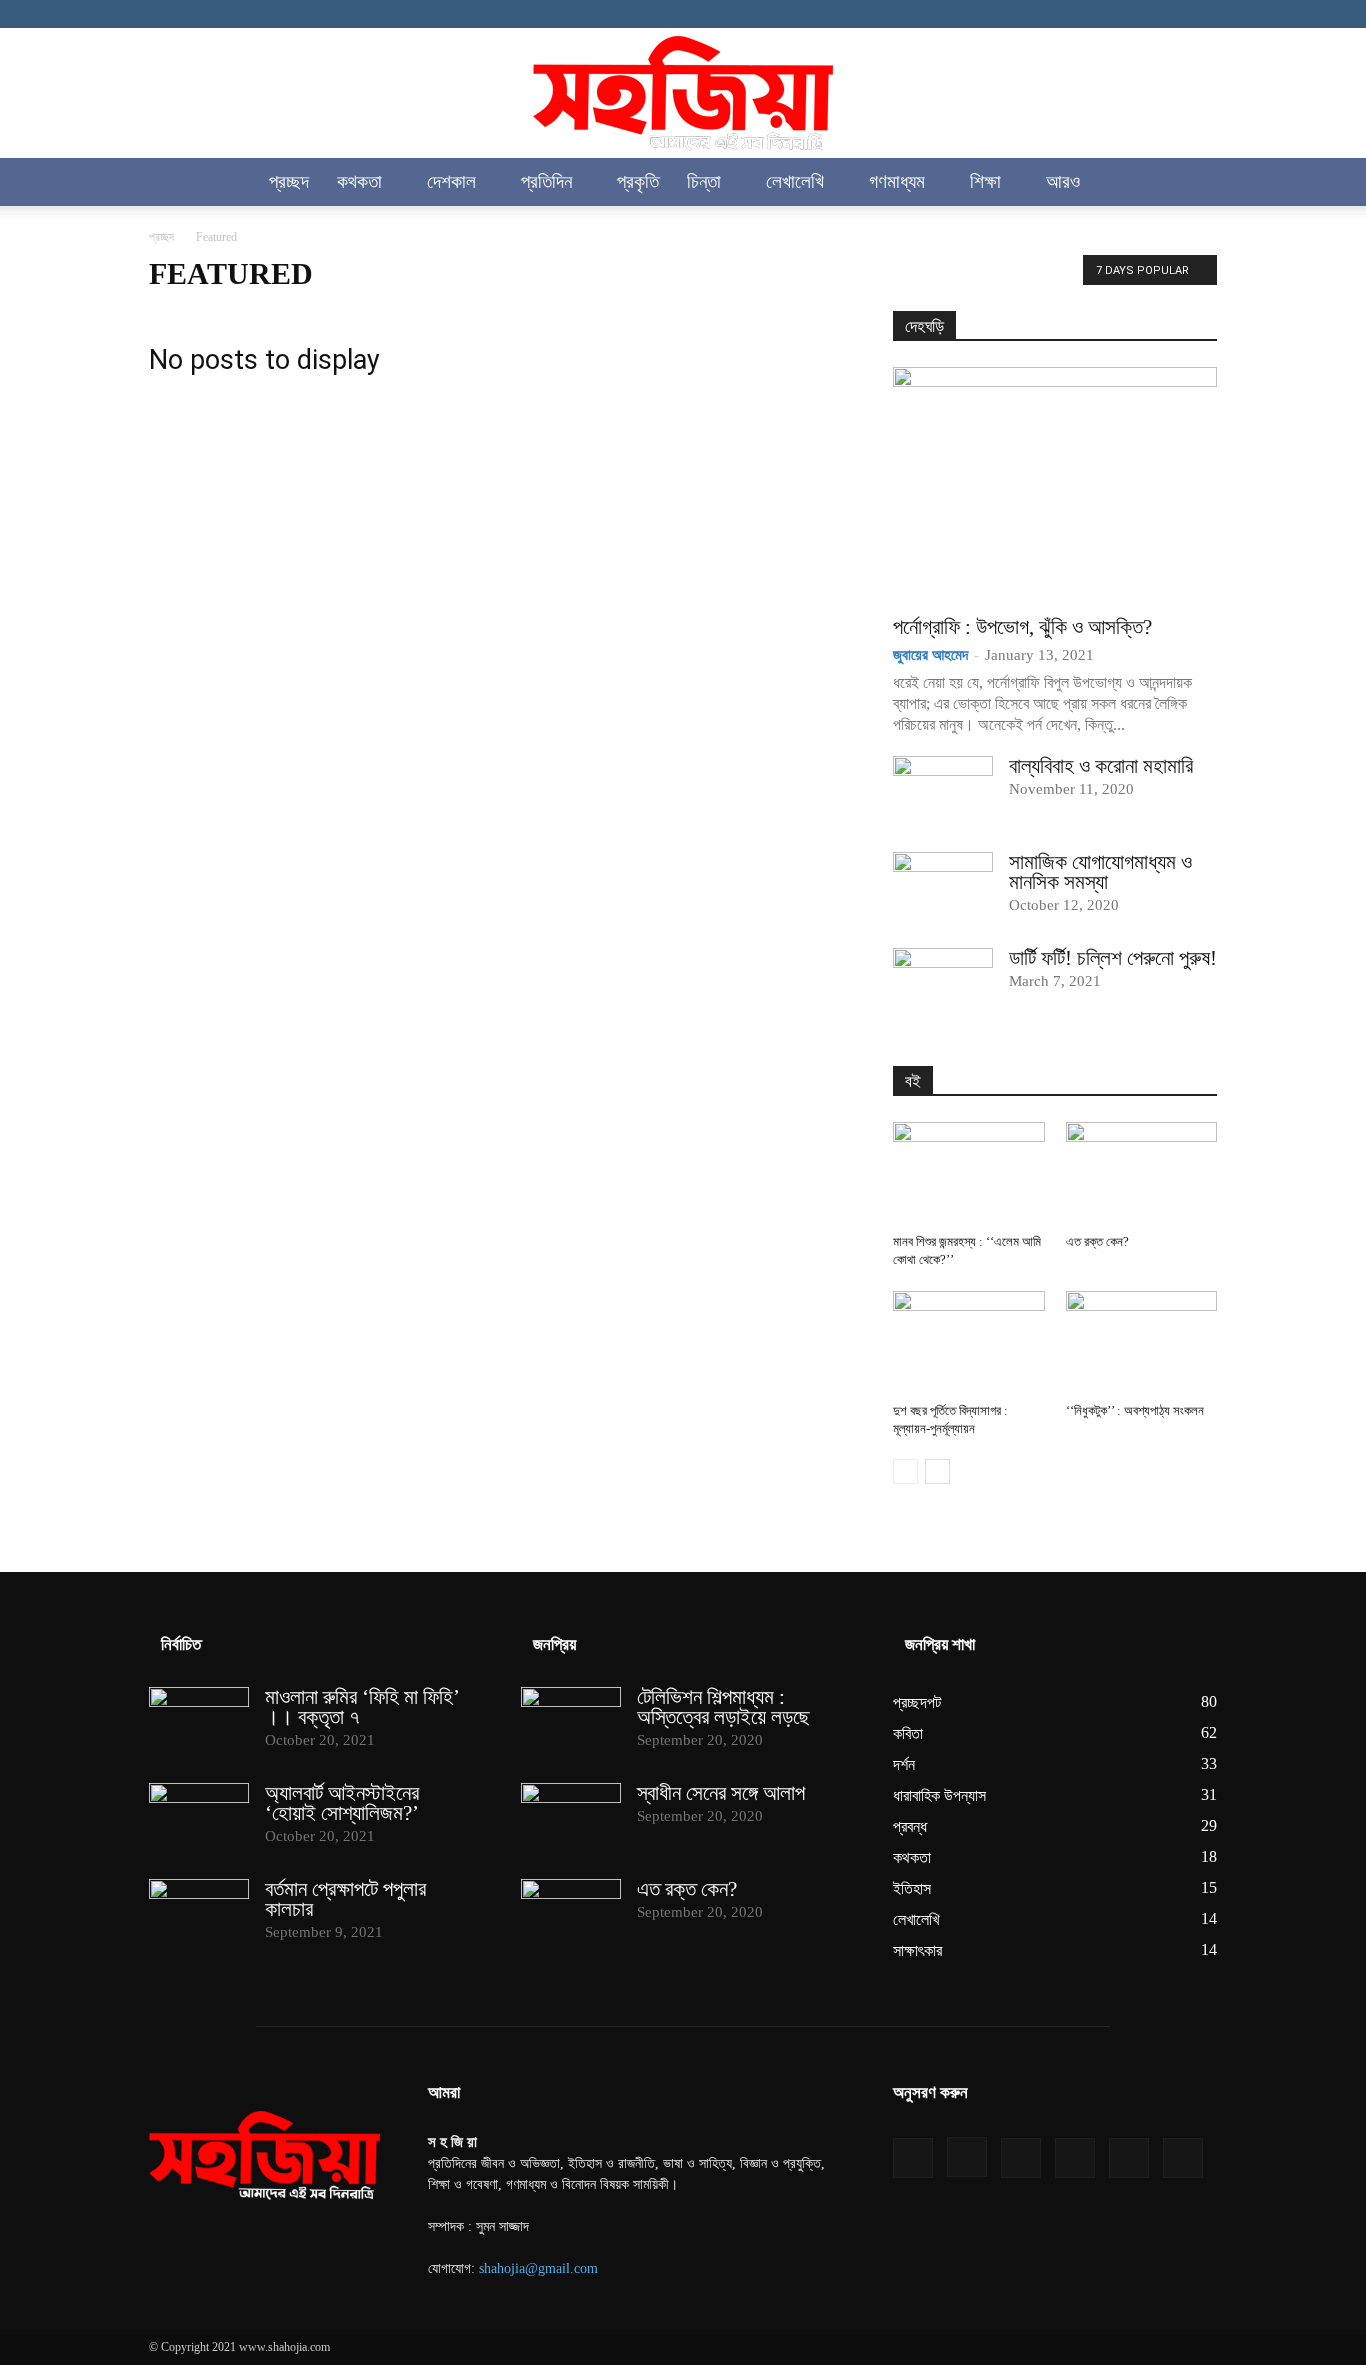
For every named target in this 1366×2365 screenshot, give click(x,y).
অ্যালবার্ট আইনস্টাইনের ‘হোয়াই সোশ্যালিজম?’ (342, 1803)
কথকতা (359, 181)
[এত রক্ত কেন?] (1142, 1174)
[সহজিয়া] (683, 93)
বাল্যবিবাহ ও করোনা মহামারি (1101, 766)
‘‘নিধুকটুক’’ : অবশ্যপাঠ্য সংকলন (1135, 1410)
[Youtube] (1202, 14)
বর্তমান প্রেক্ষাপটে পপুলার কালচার (345, 1899)
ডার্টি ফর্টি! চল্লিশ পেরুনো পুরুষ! (1113, 958)
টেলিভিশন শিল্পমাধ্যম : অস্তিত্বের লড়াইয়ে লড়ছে (723, 1707)
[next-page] (937, 1471)
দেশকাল (451, 181)
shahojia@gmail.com (538, 2268)
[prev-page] (905, 1471)
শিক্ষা (985, 181)
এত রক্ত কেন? (1097, 1241)
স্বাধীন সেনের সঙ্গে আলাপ (721, 1793)
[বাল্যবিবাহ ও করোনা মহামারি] (943, 791)
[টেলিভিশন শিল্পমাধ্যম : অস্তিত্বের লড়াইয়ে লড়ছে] (571, 1722)
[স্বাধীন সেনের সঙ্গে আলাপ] (571, 1818)
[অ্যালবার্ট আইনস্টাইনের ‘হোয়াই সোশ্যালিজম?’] (199, 1818)
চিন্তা (704, 181)
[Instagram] (1070, 14)
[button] (1193, 183)
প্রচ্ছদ (289, 181)
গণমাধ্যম (897, 181)
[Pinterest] (1136, 14)
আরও (1063, 181)
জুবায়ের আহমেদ (930, 655)
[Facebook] (1037, 14)
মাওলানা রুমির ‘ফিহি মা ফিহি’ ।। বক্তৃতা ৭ (362, 1707)
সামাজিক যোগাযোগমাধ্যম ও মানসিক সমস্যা (1100, 872)
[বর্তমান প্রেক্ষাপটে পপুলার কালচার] (199, 1914)
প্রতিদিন (546, 181)
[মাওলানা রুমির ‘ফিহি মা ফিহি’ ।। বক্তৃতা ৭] (199, 1722)
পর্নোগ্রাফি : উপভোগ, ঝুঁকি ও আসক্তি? (1022, 627)
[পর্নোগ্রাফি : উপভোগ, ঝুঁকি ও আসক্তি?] (1055, 484)
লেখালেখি (795, 181)
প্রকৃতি (638, 181)
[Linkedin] (1103, 14)
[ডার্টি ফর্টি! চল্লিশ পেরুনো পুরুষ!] (943, 983)
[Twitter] (1169, 14)
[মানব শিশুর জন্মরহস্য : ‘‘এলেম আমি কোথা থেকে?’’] (969, 1174)
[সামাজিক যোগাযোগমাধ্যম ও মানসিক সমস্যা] (943, 887)
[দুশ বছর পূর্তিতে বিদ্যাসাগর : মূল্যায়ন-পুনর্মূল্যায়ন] (969, 1343)
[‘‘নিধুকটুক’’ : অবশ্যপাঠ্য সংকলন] (1142, 1343)
